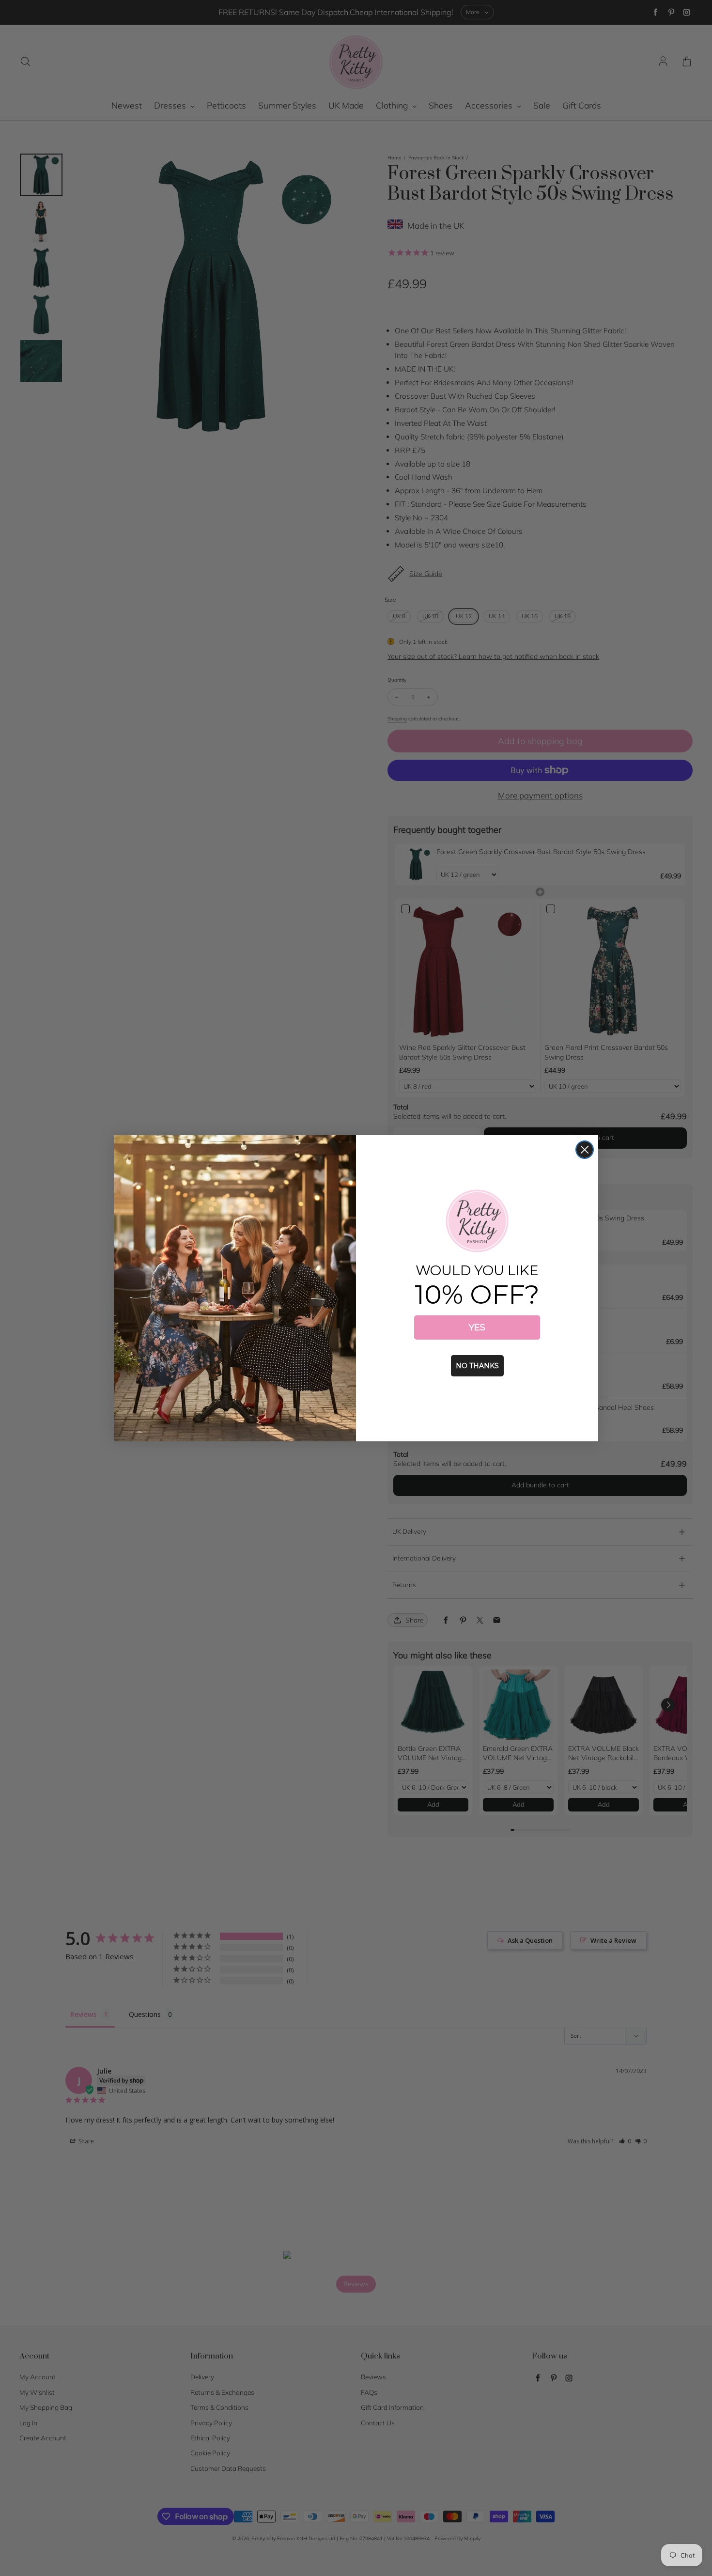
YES (477, 1327)
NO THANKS (477, 1366)
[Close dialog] (585, 1150)
